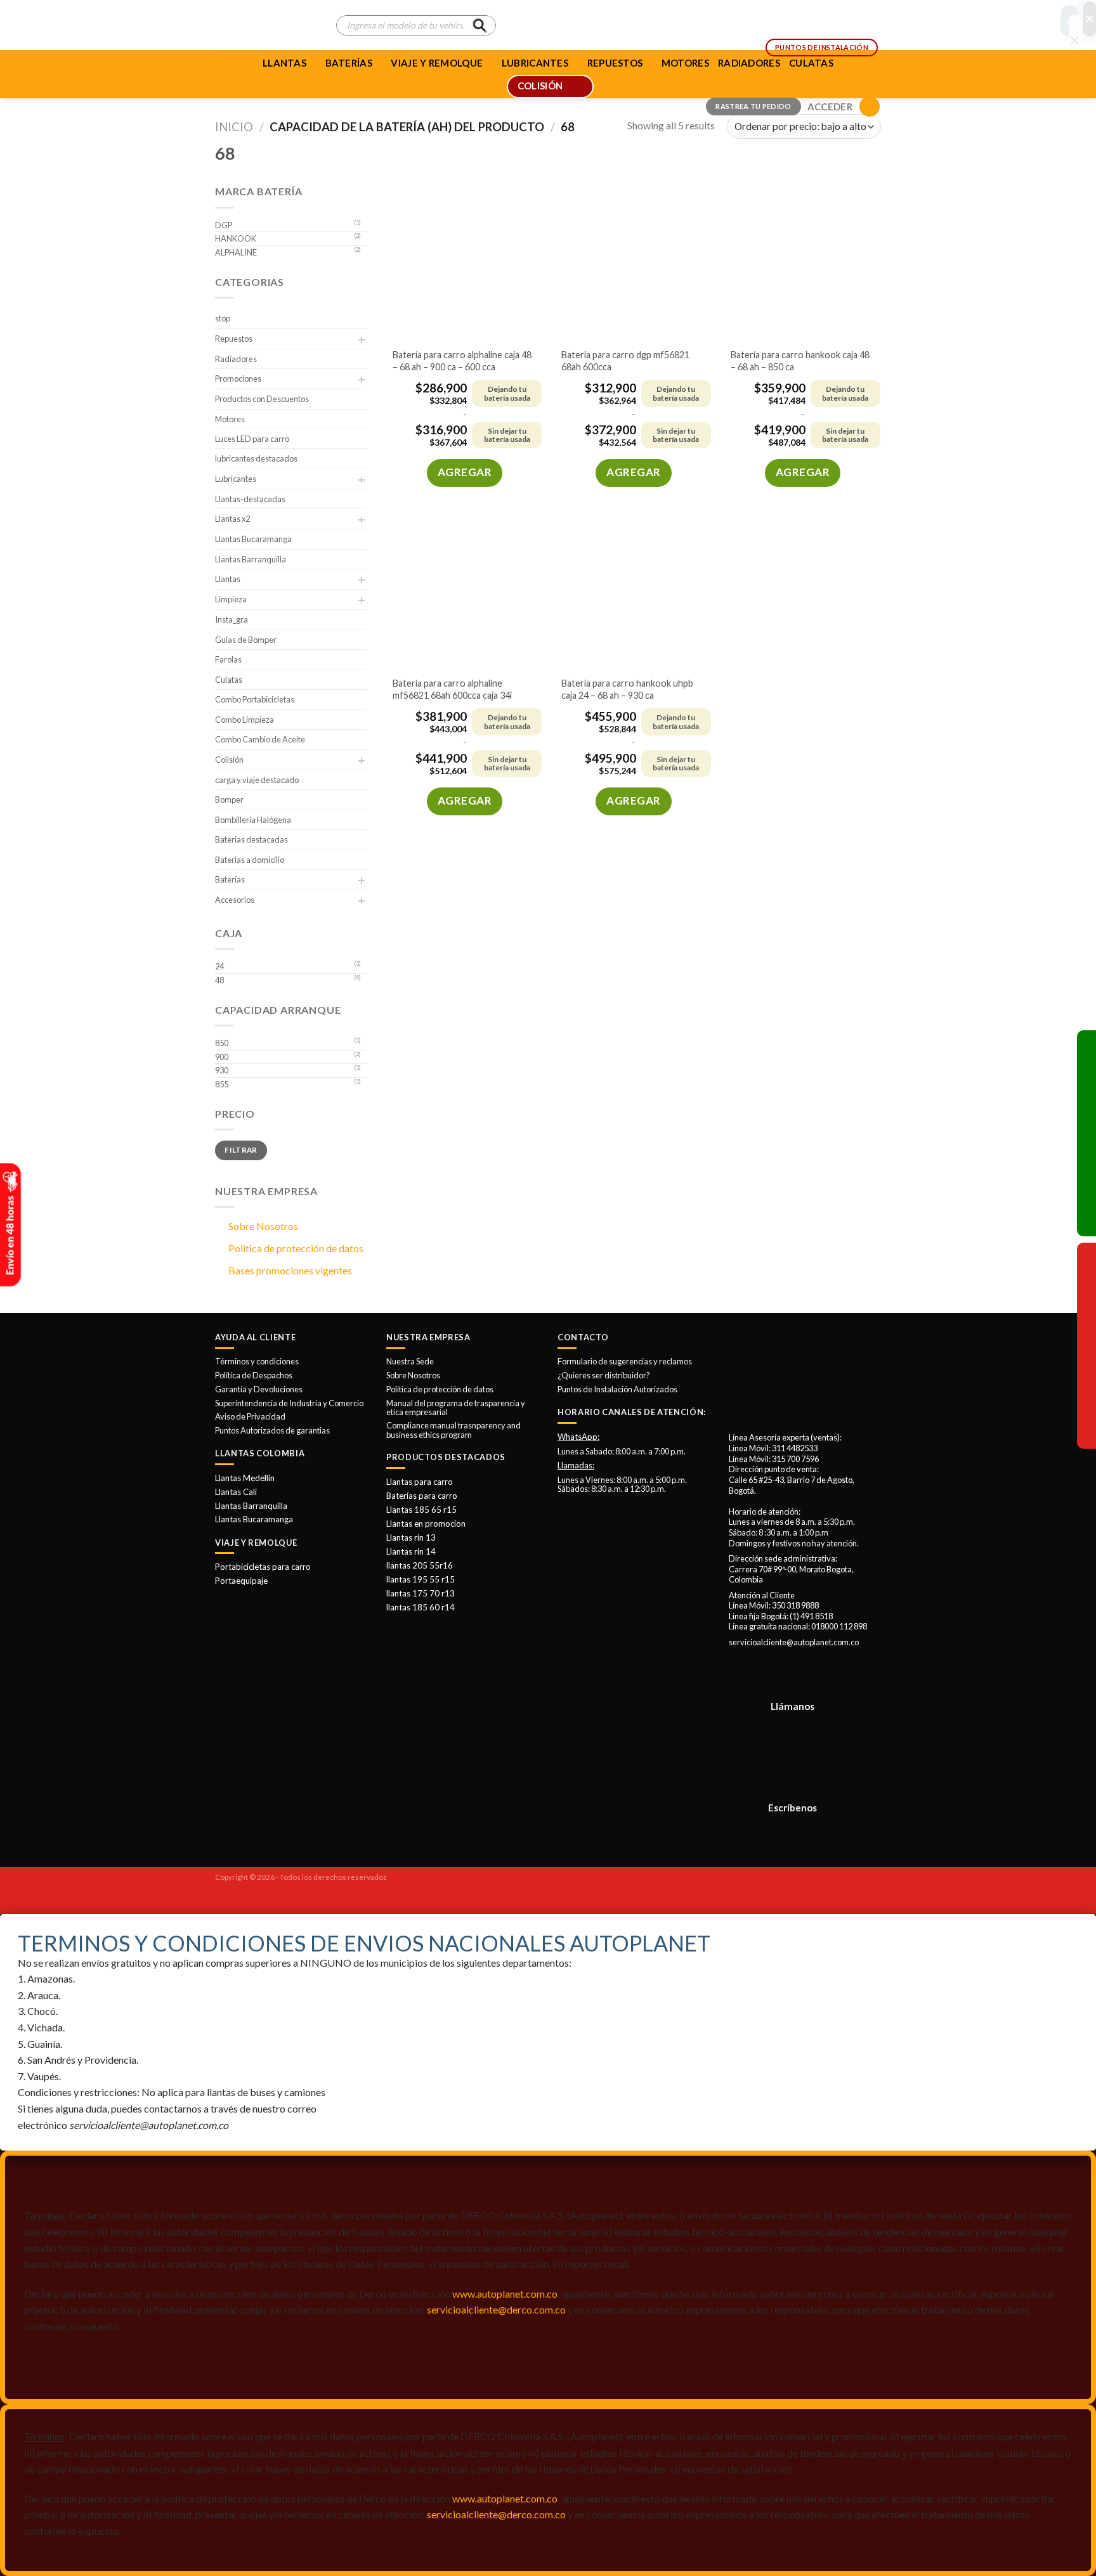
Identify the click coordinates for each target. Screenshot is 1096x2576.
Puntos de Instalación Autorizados (617, 1389)
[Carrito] (870, 107)
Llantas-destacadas (250, 499)
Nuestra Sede (410, 1361)
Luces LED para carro (252, 439)
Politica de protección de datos (296, 1248)
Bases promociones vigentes (290, 1270)
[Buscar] (480, 25)
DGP (224, 225)
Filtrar (241, 1150)
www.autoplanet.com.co (505, 2294)
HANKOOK (236, 238)
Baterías (349, 63)
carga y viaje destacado (257, 780)
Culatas (229, 680)
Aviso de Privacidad (250, 1416)
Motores (230, 419)
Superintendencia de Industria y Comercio (289, 1403)
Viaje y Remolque (437, 63)
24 (219, 966)
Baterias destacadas (251, 839)
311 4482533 (795, 1448)
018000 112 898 (839, 1626)
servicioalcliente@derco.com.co (496, 2309)
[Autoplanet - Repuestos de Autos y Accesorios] (266, 25)
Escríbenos (793, 1808)
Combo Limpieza (245, 720)
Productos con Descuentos (262, 399)
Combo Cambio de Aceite (260, 739)
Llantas (284, 63)
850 (222, 1043)
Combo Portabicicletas (255, 699)
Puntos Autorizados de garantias (272, 1430)
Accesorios (235, 900)
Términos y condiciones (257, 1361)
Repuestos (234, 339)
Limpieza (231, 599)
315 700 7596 (795, 1459)
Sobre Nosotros (263, 1226)
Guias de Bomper (246, 640)
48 (219, 980)
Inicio (234, 127)
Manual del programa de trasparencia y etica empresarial (456, 1408)
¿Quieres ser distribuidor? (604, 1375)
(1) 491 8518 (811, 1616)
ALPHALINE (236, 252)
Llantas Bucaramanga (253, 539)
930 (222, 1070)
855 (222, 1084)
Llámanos (793, 1706)
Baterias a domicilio (250, 860)
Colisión (229, 760)
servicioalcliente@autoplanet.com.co (794, 1642)
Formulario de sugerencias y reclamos (625, 1361)
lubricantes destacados (256, 458)
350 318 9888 (795, 1605)
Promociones (238, 379)
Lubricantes (236, 479)
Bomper (229, 799)
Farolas (228, 659)
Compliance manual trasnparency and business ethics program (453, 1430)
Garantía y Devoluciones (259, 1389)
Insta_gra (232, 619)
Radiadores (236, 359)
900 (222, 1057)
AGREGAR (465, 472)
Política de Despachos (254, 1375)
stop (223, 318)
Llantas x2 (232, 519)
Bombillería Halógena (253, 820)
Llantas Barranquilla (251, 559)
